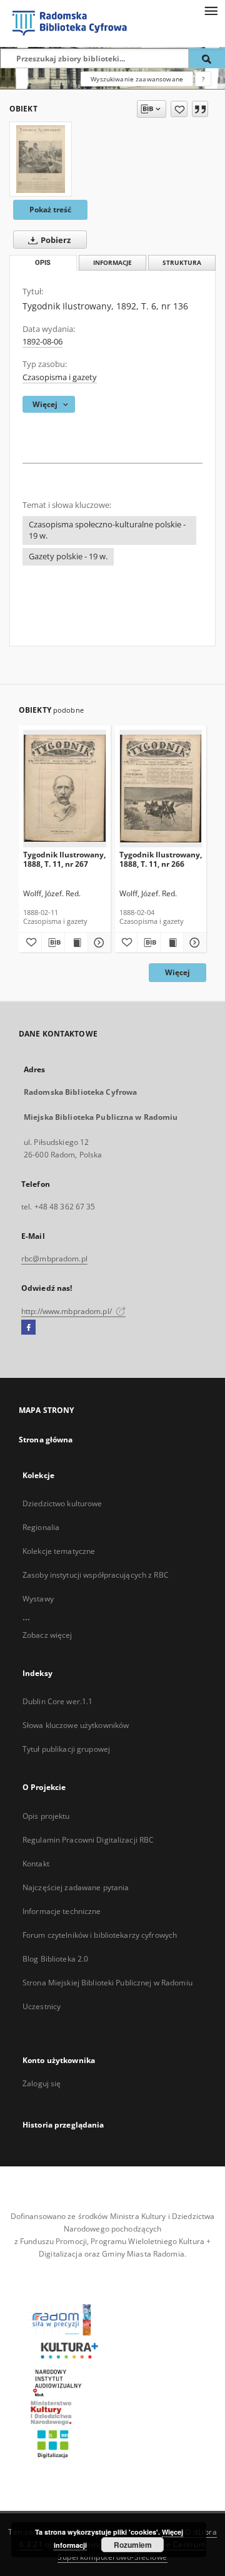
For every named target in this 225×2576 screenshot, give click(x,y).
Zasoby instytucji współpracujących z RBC (96, 1575)
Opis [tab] (43, 263)
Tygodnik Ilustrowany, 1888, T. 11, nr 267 (64, 859)
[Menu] (211, 10)
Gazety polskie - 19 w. (68, 556)
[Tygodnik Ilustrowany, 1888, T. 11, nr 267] (65, 788)
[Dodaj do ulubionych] (179, 109)
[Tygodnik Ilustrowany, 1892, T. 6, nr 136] (41, 159)
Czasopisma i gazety (60, 377)
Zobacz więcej (47, 1635)
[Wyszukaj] (207, 58)
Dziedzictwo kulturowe (62, 1503)
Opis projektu (46, 1816)
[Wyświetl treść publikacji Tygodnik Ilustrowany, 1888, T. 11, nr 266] (172, 943)
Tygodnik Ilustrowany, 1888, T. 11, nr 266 (161, 859)
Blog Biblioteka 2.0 (55, 1959)
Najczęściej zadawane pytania (76, 1887)
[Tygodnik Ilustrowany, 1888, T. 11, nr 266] (161, 788)
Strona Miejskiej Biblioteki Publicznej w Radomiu (107, 1983)
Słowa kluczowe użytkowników (76, 1725)
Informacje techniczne (62, 1911)
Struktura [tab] (182, 263)
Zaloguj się (42, 2083)
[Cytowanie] (200, 109)
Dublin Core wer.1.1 (57, 1701)
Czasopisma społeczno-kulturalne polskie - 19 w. (107, 530)
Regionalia (41, 1527)
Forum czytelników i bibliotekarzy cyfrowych (100, 1935)
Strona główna (46, 1440)
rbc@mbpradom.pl (54, 1259)
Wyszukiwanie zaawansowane (137, 79)
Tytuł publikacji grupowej (66, 1749)
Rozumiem (133, 2545)
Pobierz (55, 240)
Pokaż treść (50, 209)
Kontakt (36, 1864)
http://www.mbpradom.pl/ (67, 1311)
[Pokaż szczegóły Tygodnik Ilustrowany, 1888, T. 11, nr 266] (193, 943)
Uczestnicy (42, 2006)
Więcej (177, 972)
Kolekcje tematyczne (59, 1551)
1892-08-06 (42, 342)
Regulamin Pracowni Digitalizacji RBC (88, 1840)
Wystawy (38, 1599)
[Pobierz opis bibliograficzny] (53, 943)
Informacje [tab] (112, 263)
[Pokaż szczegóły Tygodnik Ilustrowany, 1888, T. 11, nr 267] (97, 943)
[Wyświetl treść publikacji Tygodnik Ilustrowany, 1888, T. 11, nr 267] (76, 943)
